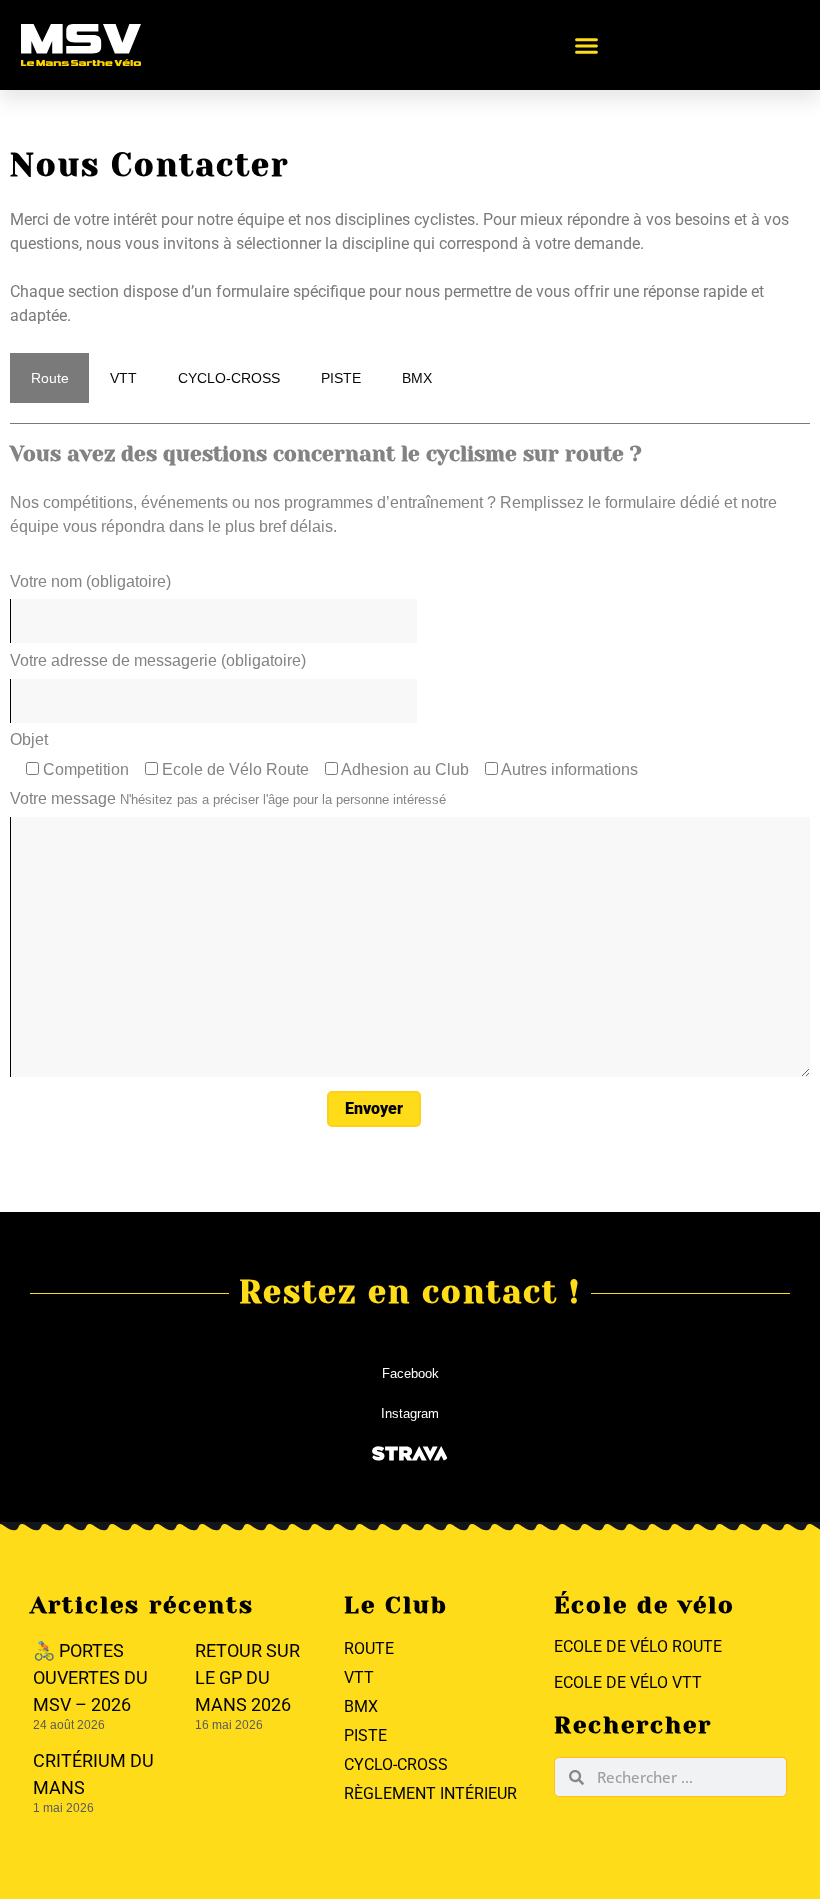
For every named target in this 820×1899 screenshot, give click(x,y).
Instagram (410, 1413)
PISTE (341, 378)
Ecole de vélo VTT (628, 1682)
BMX (417, 378)
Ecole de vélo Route (638, 1646)
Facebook (410, 1373)
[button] (587, 45)
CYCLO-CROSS (229, 378)
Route (50, 378)
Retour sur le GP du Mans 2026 (247, 1677)
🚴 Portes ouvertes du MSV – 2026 (90, 1677)
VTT (123, 378)
